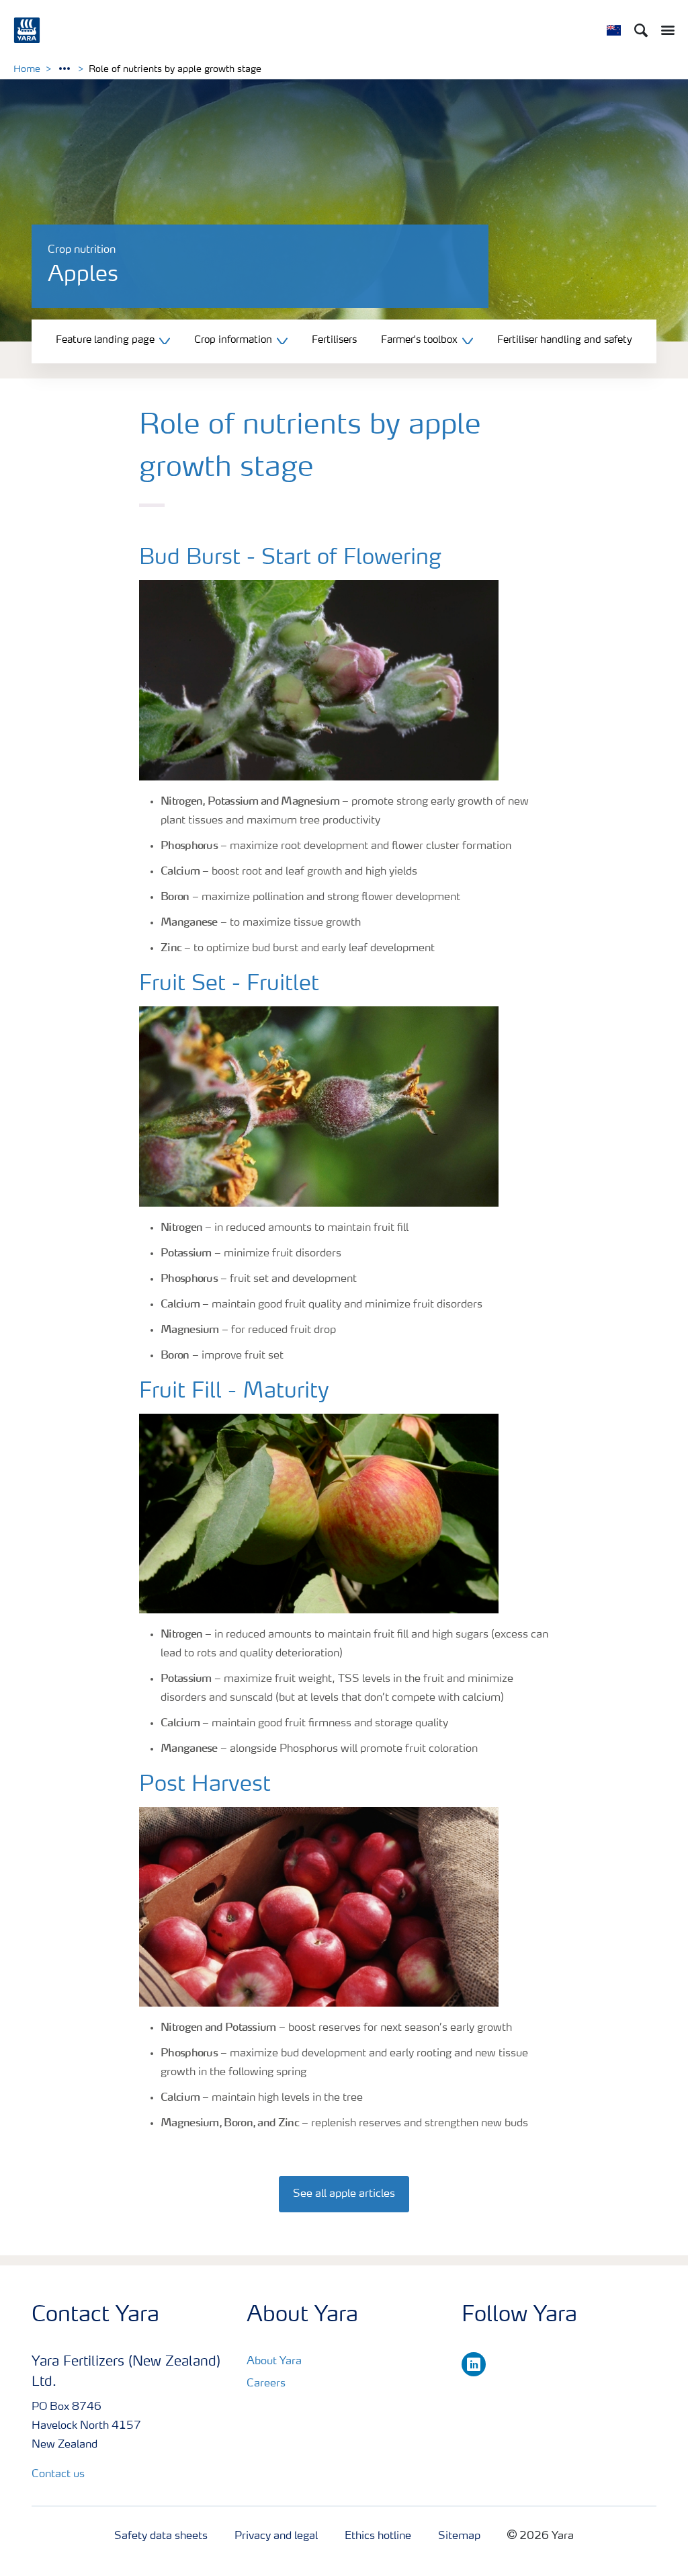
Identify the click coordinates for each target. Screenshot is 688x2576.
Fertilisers (334, 340)
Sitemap (459, 2536)
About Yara (274, 2362)
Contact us (58, 2474)
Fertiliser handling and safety (565, 340)
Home (27, 69)
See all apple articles (344, 2194)
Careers (266, 2384)
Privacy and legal (276, 2536)
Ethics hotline (378, 2536)
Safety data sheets (161, 2536)
